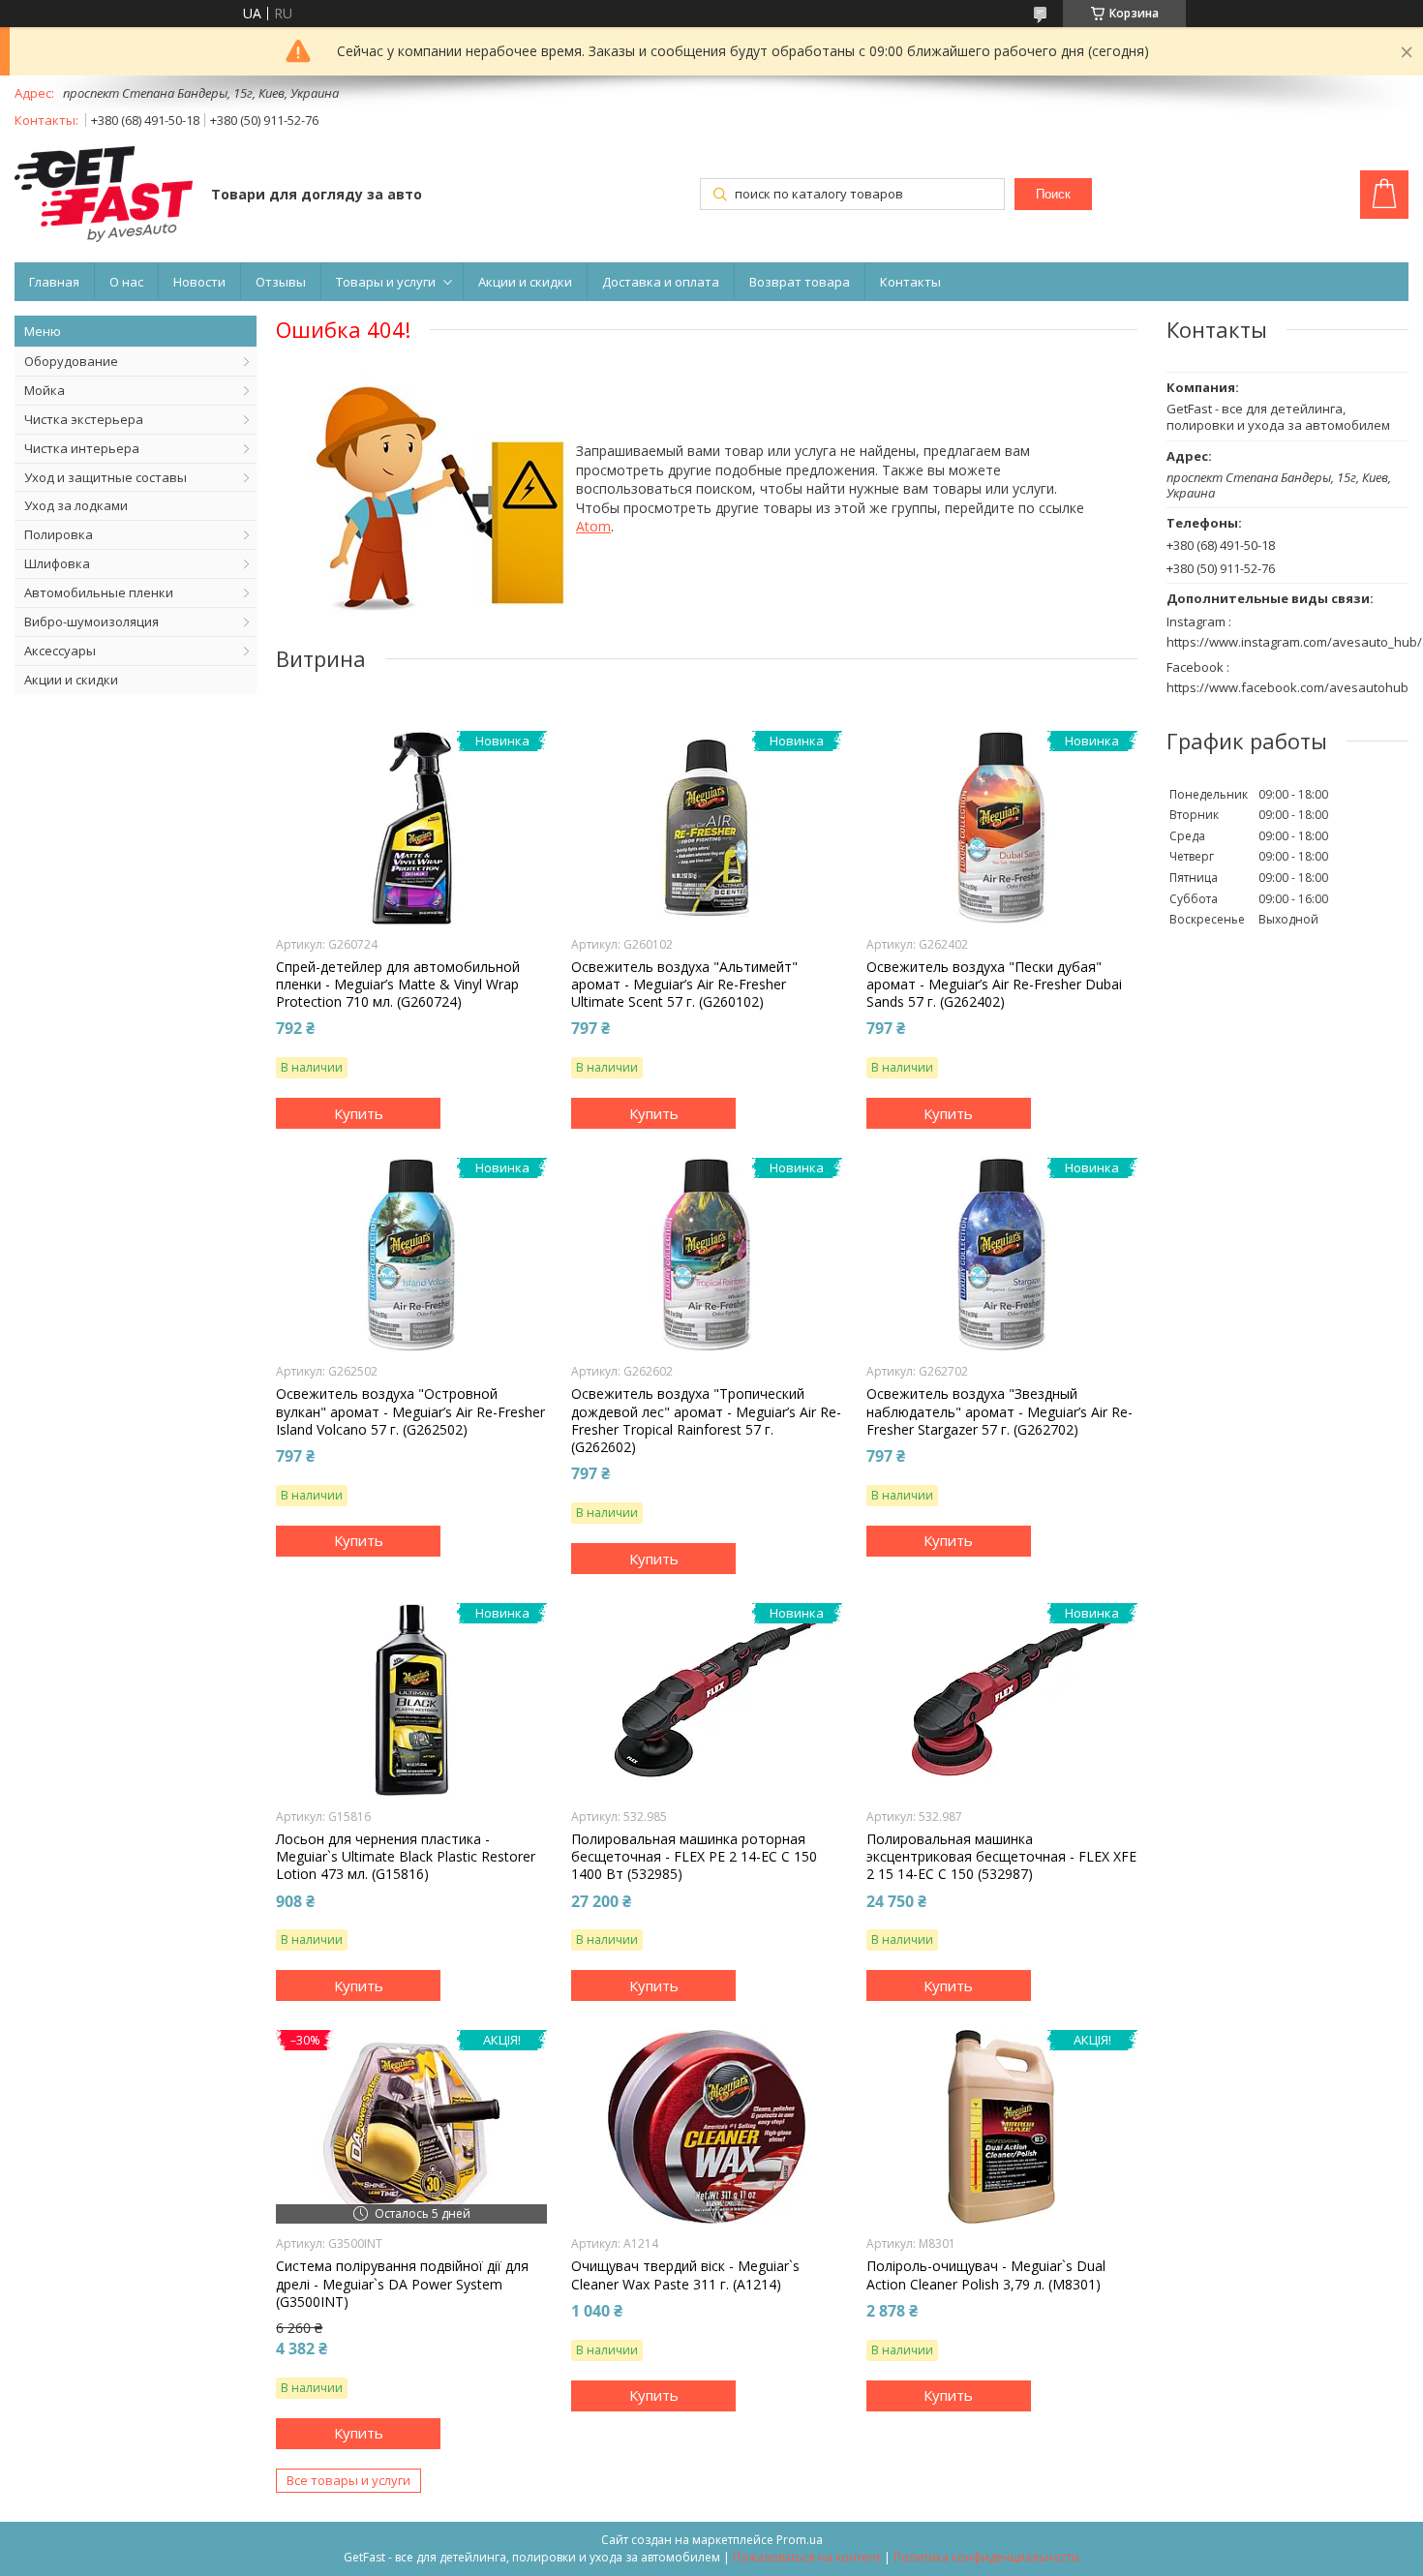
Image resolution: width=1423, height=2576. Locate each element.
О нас (126, 282)
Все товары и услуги (348, 2480)
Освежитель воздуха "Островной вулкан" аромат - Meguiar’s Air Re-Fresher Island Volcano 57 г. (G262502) (410, 1411)
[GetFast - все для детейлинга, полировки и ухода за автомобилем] (104, 196)
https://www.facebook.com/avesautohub (1287, 687)
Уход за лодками (76, 505)
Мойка (45, 390)
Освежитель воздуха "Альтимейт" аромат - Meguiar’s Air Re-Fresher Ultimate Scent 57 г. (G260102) (684, 985)
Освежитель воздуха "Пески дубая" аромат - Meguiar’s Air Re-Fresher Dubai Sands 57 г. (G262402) (994, 985)
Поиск (1053, 194)
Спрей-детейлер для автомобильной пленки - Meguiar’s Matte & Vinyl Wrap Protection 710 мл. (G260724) (398, 985)
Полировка (59, 534)
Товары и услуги (386, 282)
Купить (359, 1113)
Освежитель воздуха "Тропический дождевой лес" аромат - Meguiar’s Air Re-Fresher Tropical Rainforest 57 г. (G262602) (706, 1421)
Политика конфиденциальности (986, 2557)
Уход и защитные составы (106, 477)
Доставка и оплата (661, 282)
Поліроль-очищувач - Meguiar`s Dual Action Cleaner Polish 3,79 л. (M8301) (986, 2275)
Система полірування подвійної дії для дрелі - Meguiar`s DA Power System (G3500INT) (402, 2284)
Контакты (910, 282)
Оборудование (71, 361)
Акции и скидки (525, 282)
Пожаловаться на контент (807, 2557)
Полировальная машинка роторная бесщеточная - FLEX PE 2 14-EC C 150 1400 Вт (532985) (694, 1857)
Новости (199, 282)
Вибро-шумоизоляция (91, 621)
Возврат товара (800, 282)
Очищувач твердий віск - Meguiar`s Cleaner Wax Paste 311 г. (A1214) (685, 2275)
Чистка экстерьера (84, 419)
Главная (54, 282)
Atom (593, 526)
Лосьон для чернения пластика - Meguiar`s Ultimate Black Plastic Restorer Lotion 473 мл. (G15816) (406, 1857)
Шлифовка (57, 563)
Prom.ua (800, 2540)
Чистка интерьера (82, 448)
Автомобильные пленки (99, 592)
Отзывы (281, 282)
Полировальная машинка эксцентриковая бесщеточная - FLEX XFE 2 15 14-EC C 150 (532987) (1001, 1857)
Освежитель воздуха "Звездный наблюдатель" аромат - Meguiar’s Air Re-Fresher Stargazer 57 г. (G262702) (999, 1411)
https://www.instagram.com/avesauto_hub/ (1294, 642)
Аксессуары (60, 651)
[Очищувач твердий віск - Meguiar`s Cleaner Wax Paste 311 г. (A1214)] (707, 2127)
